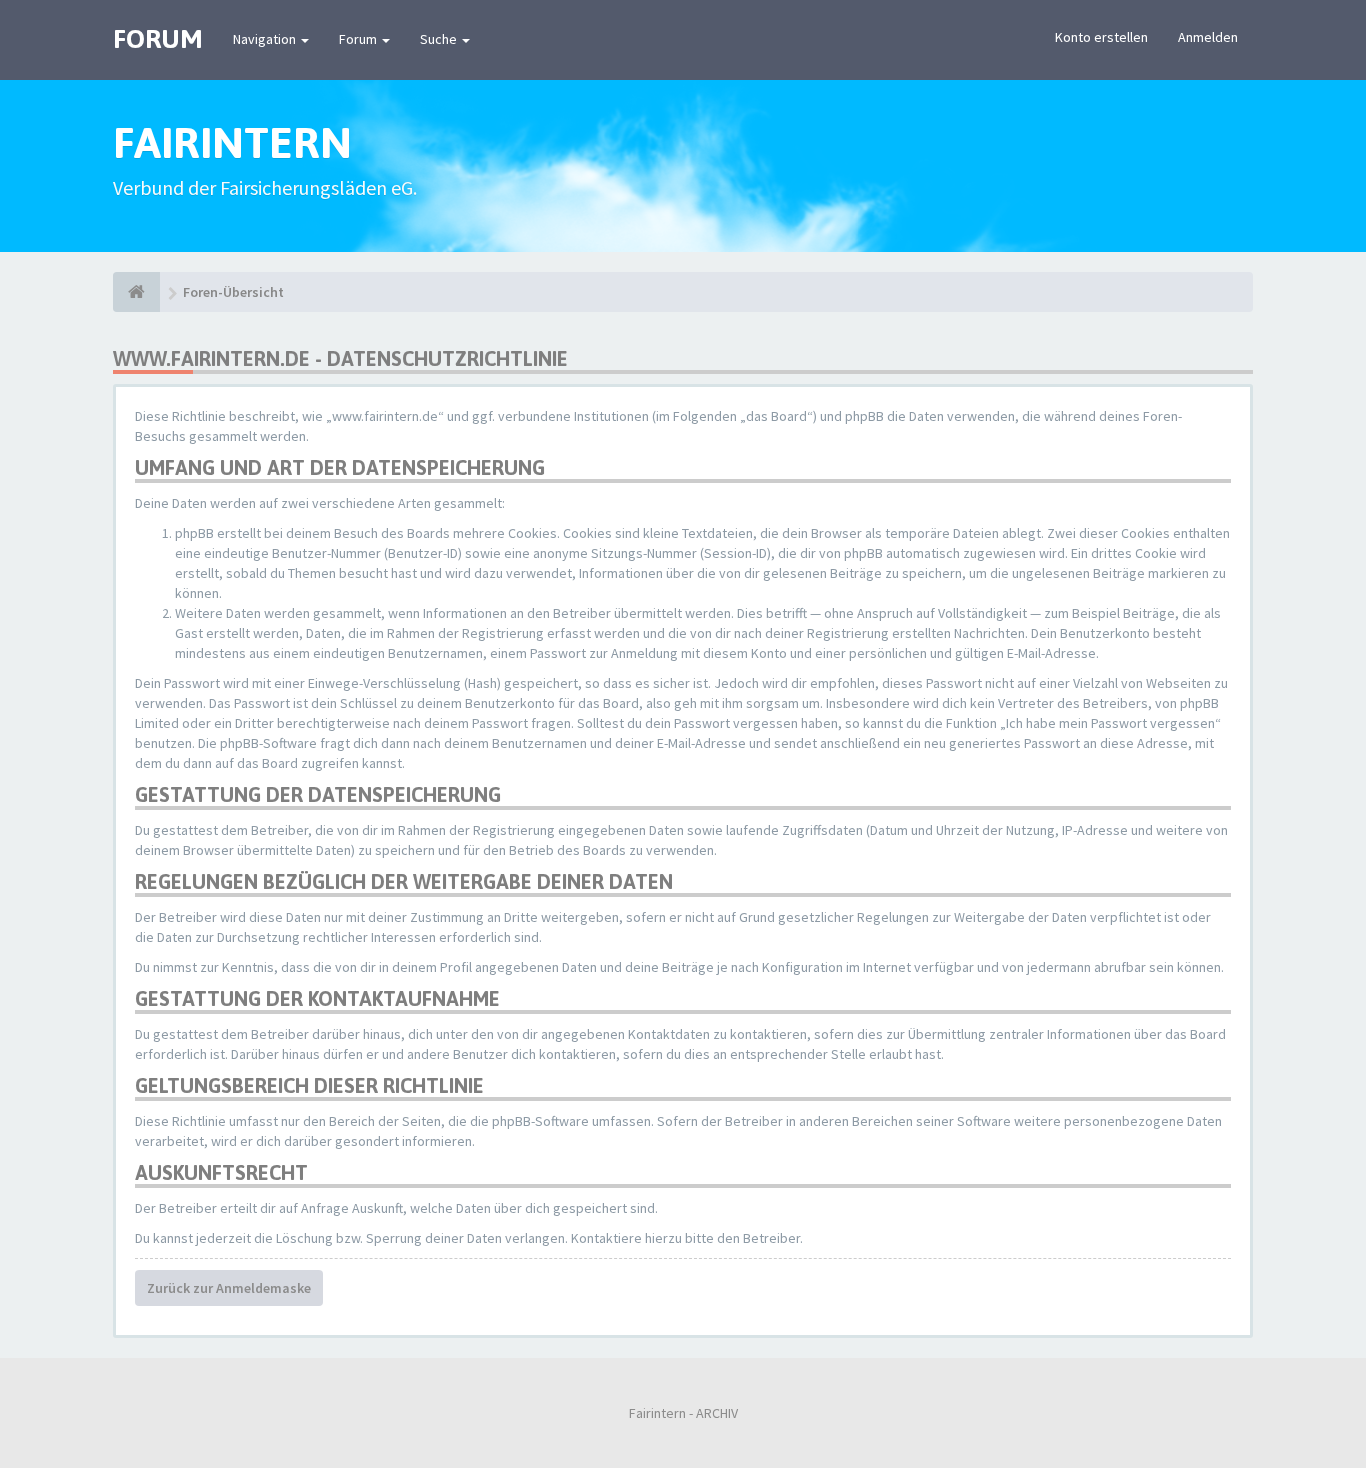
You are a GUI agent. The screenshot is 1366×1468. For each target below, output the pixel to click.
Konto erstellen (1101, 37)
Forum (359, 39)
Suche (440, 39)
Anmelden (1208, 37)
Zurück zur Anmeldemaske (229, 1288)
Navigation (266, 39)
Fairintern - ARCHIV (683, 1413)
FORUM (158, 39)
